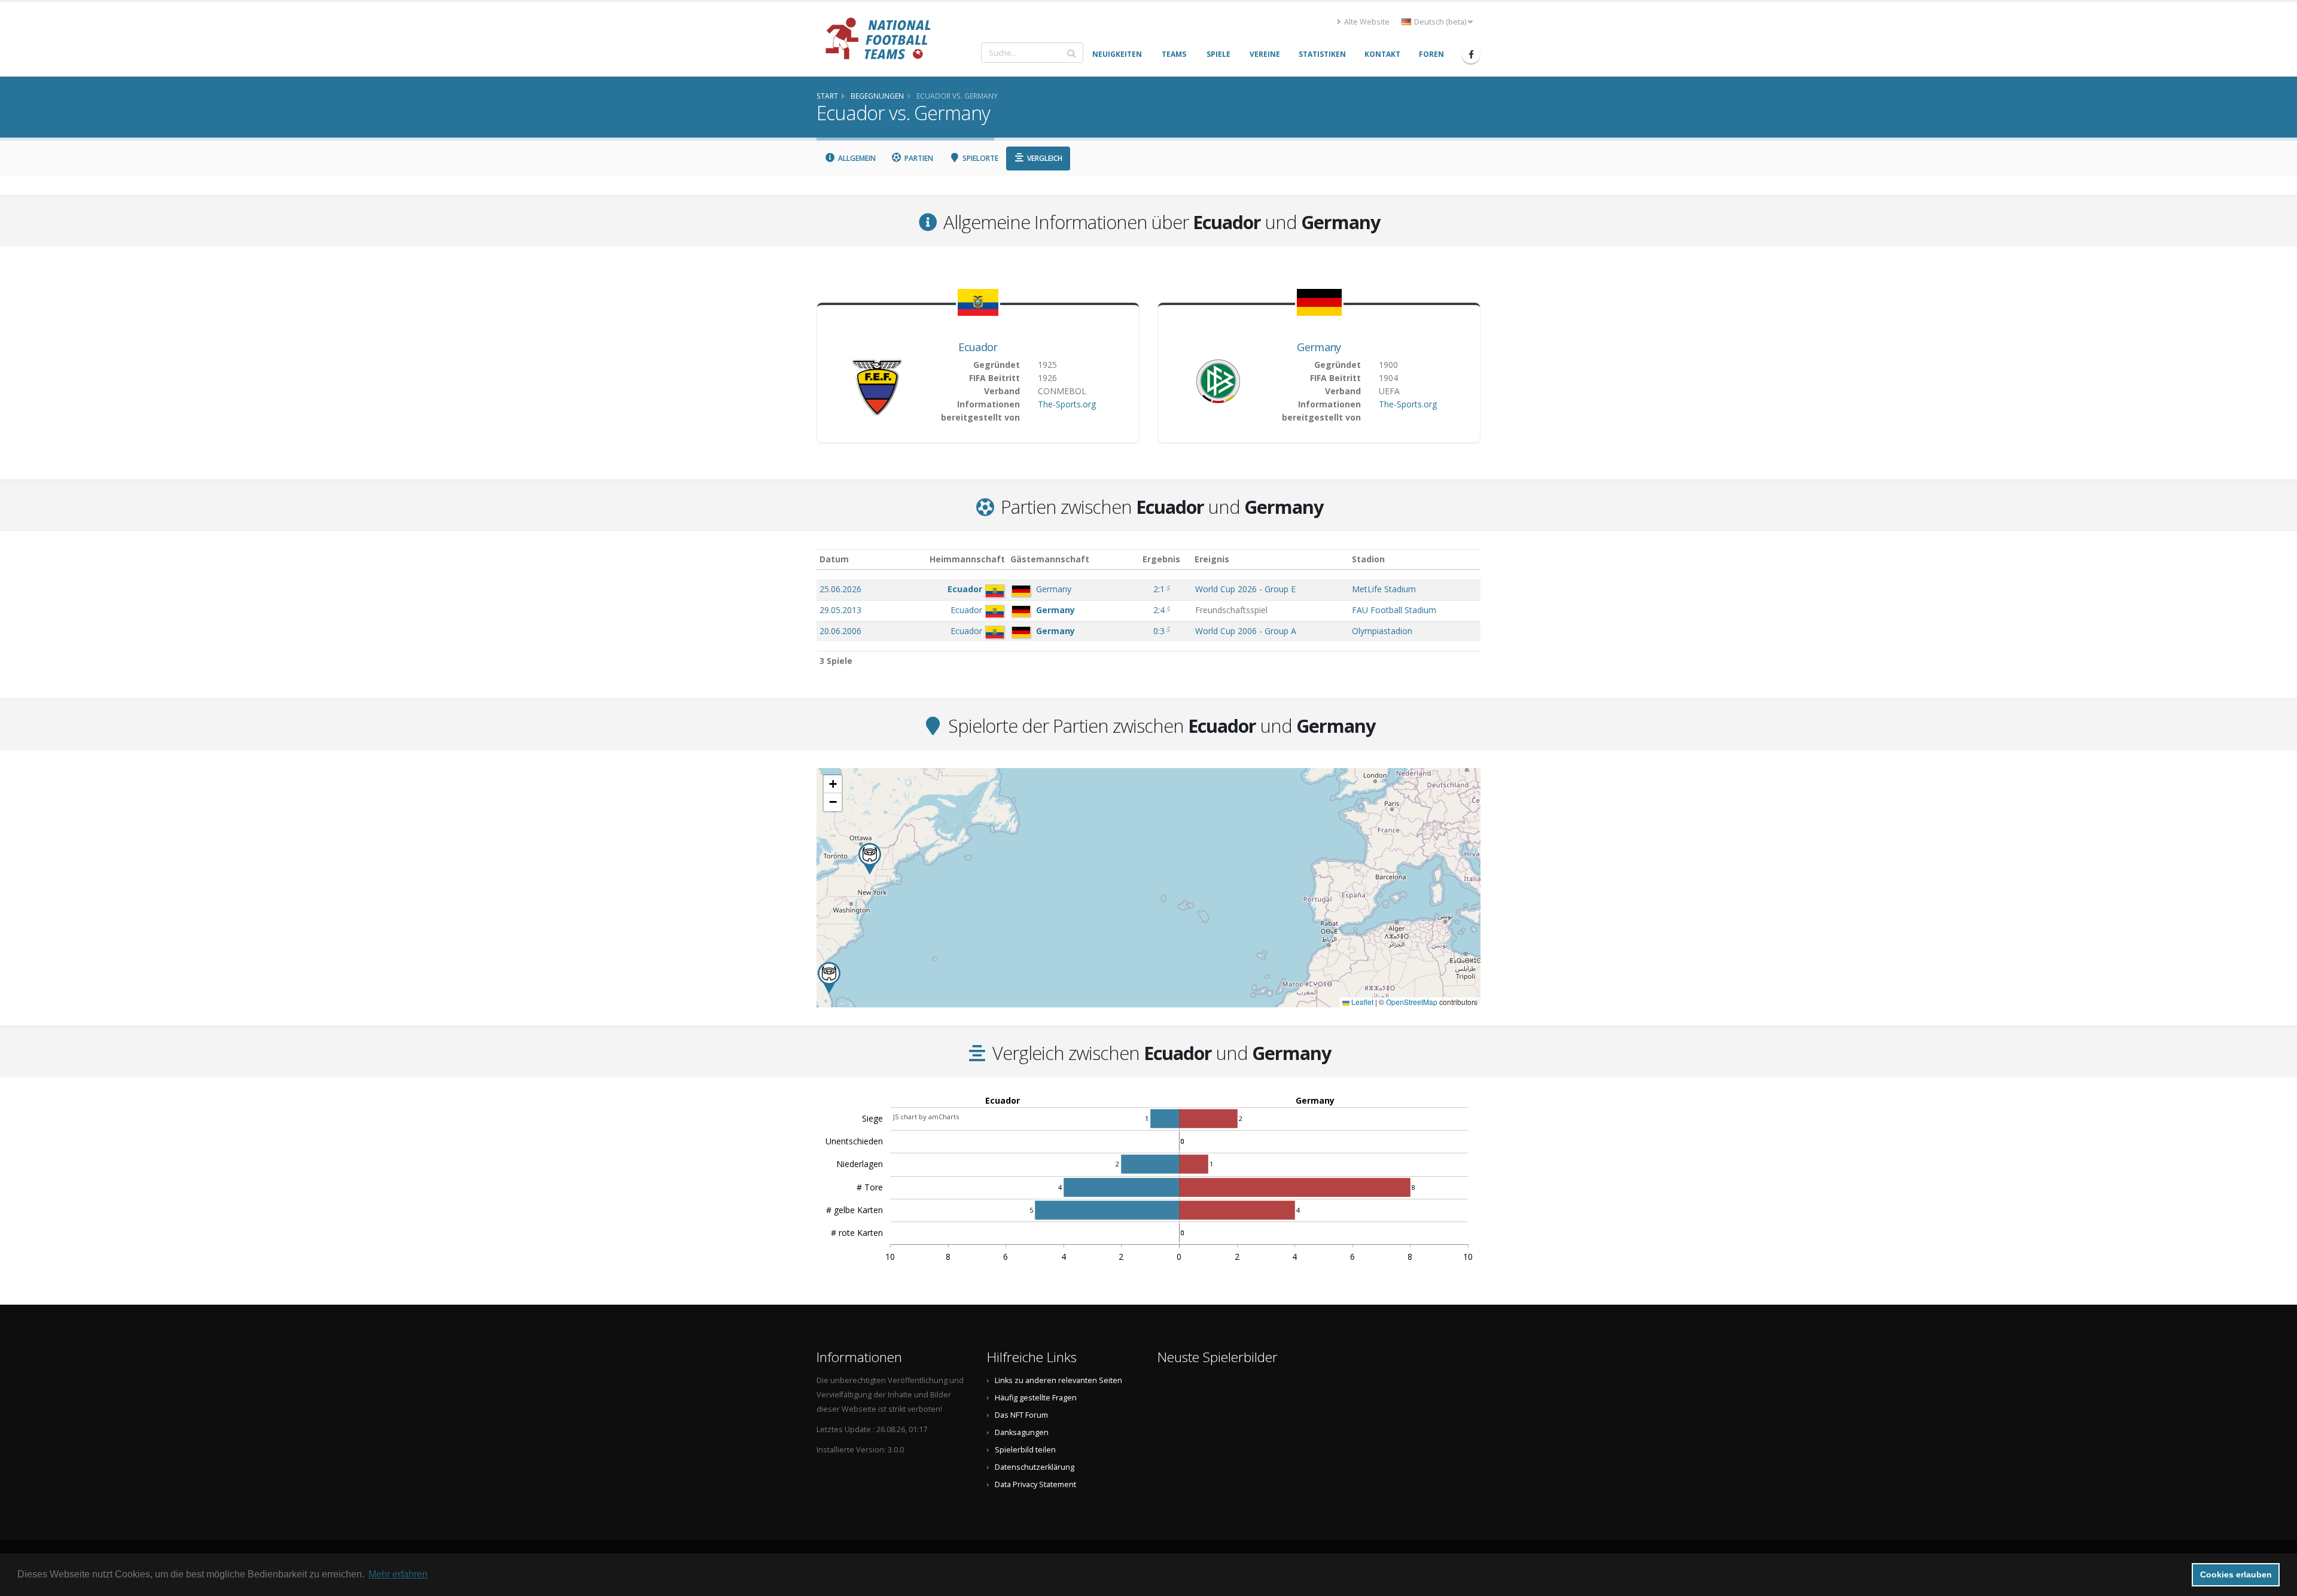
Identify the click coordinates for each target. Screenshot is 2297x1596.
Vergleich (1044, 158)
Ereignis (1212, 559)
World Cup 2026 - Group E (1245, 589)
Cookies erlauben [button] (2236, 1574)
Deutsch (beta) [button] (1440, 22)
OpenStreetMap (1412, 1002)
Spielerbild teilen (1025, 1450)
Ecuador (978, 347)
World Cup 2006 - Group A (1246, 631)
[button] (829, 978)
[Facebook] (1471, 54)
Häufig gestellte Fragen (1036, 1398)
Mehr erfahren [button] (398, 1574)
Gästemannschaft (1050, 559)
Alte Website (1366, 22)
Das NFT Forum (1021, 1415)
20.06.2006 (840, 631)
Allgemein (856, 158)
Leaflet (1361, 1002)
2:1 (1160, 589)
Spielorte (980, 158)
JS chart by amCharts (926, 1117)
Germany (1319, 347)
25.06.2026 (840, 589)
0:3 (1160, 631)
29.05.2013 (840, 610)
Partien (918, 158)
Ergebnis (1161, 559)
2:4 (1160, 610)
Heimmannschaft (967, 559)
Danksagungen (1022, 1432)
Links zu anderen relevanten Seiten (1058, 1380)
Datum (834, 559)
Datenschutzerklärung (1035, 1467)
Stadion (1368, 559)
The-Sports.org (1067, 404)
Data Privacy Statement (1035, 1484)
